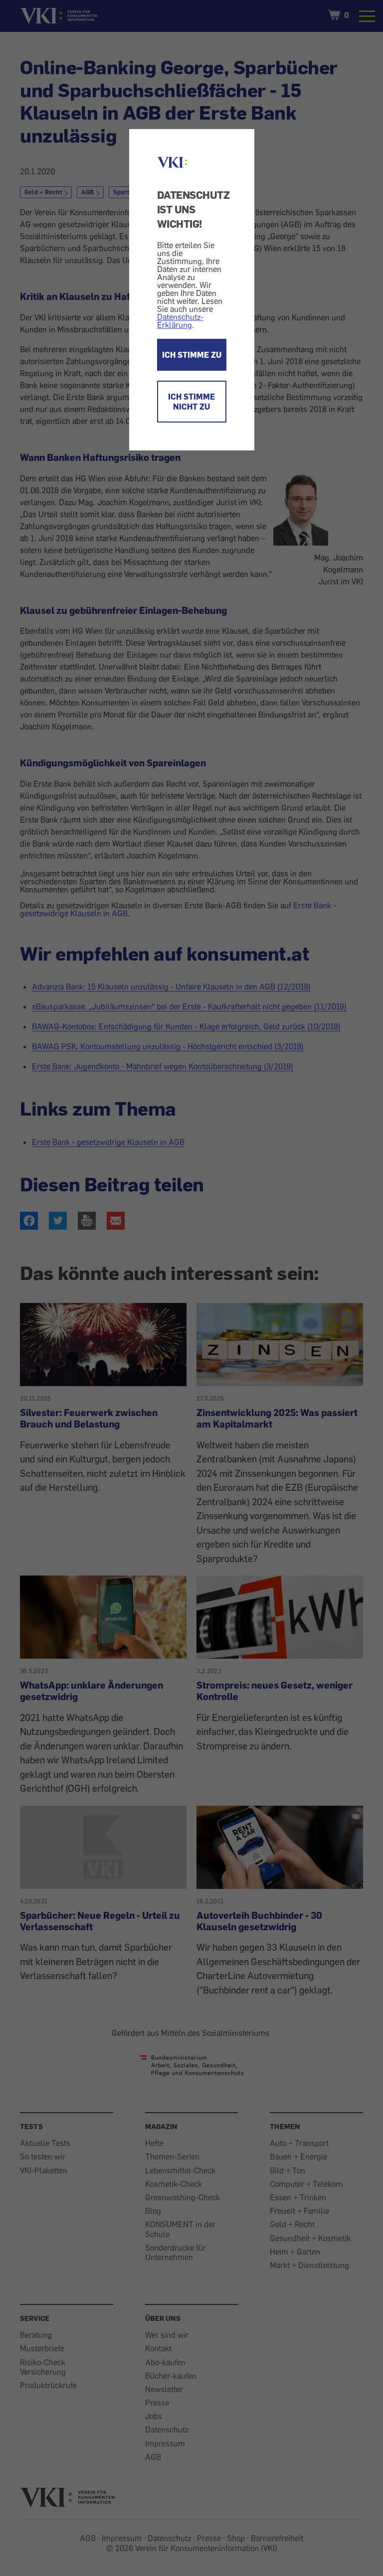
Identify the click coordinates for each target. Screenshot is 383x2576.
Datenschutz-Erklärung (180, 321)
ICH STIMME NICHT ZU (191, 402)
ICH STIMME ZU (192, 355)
